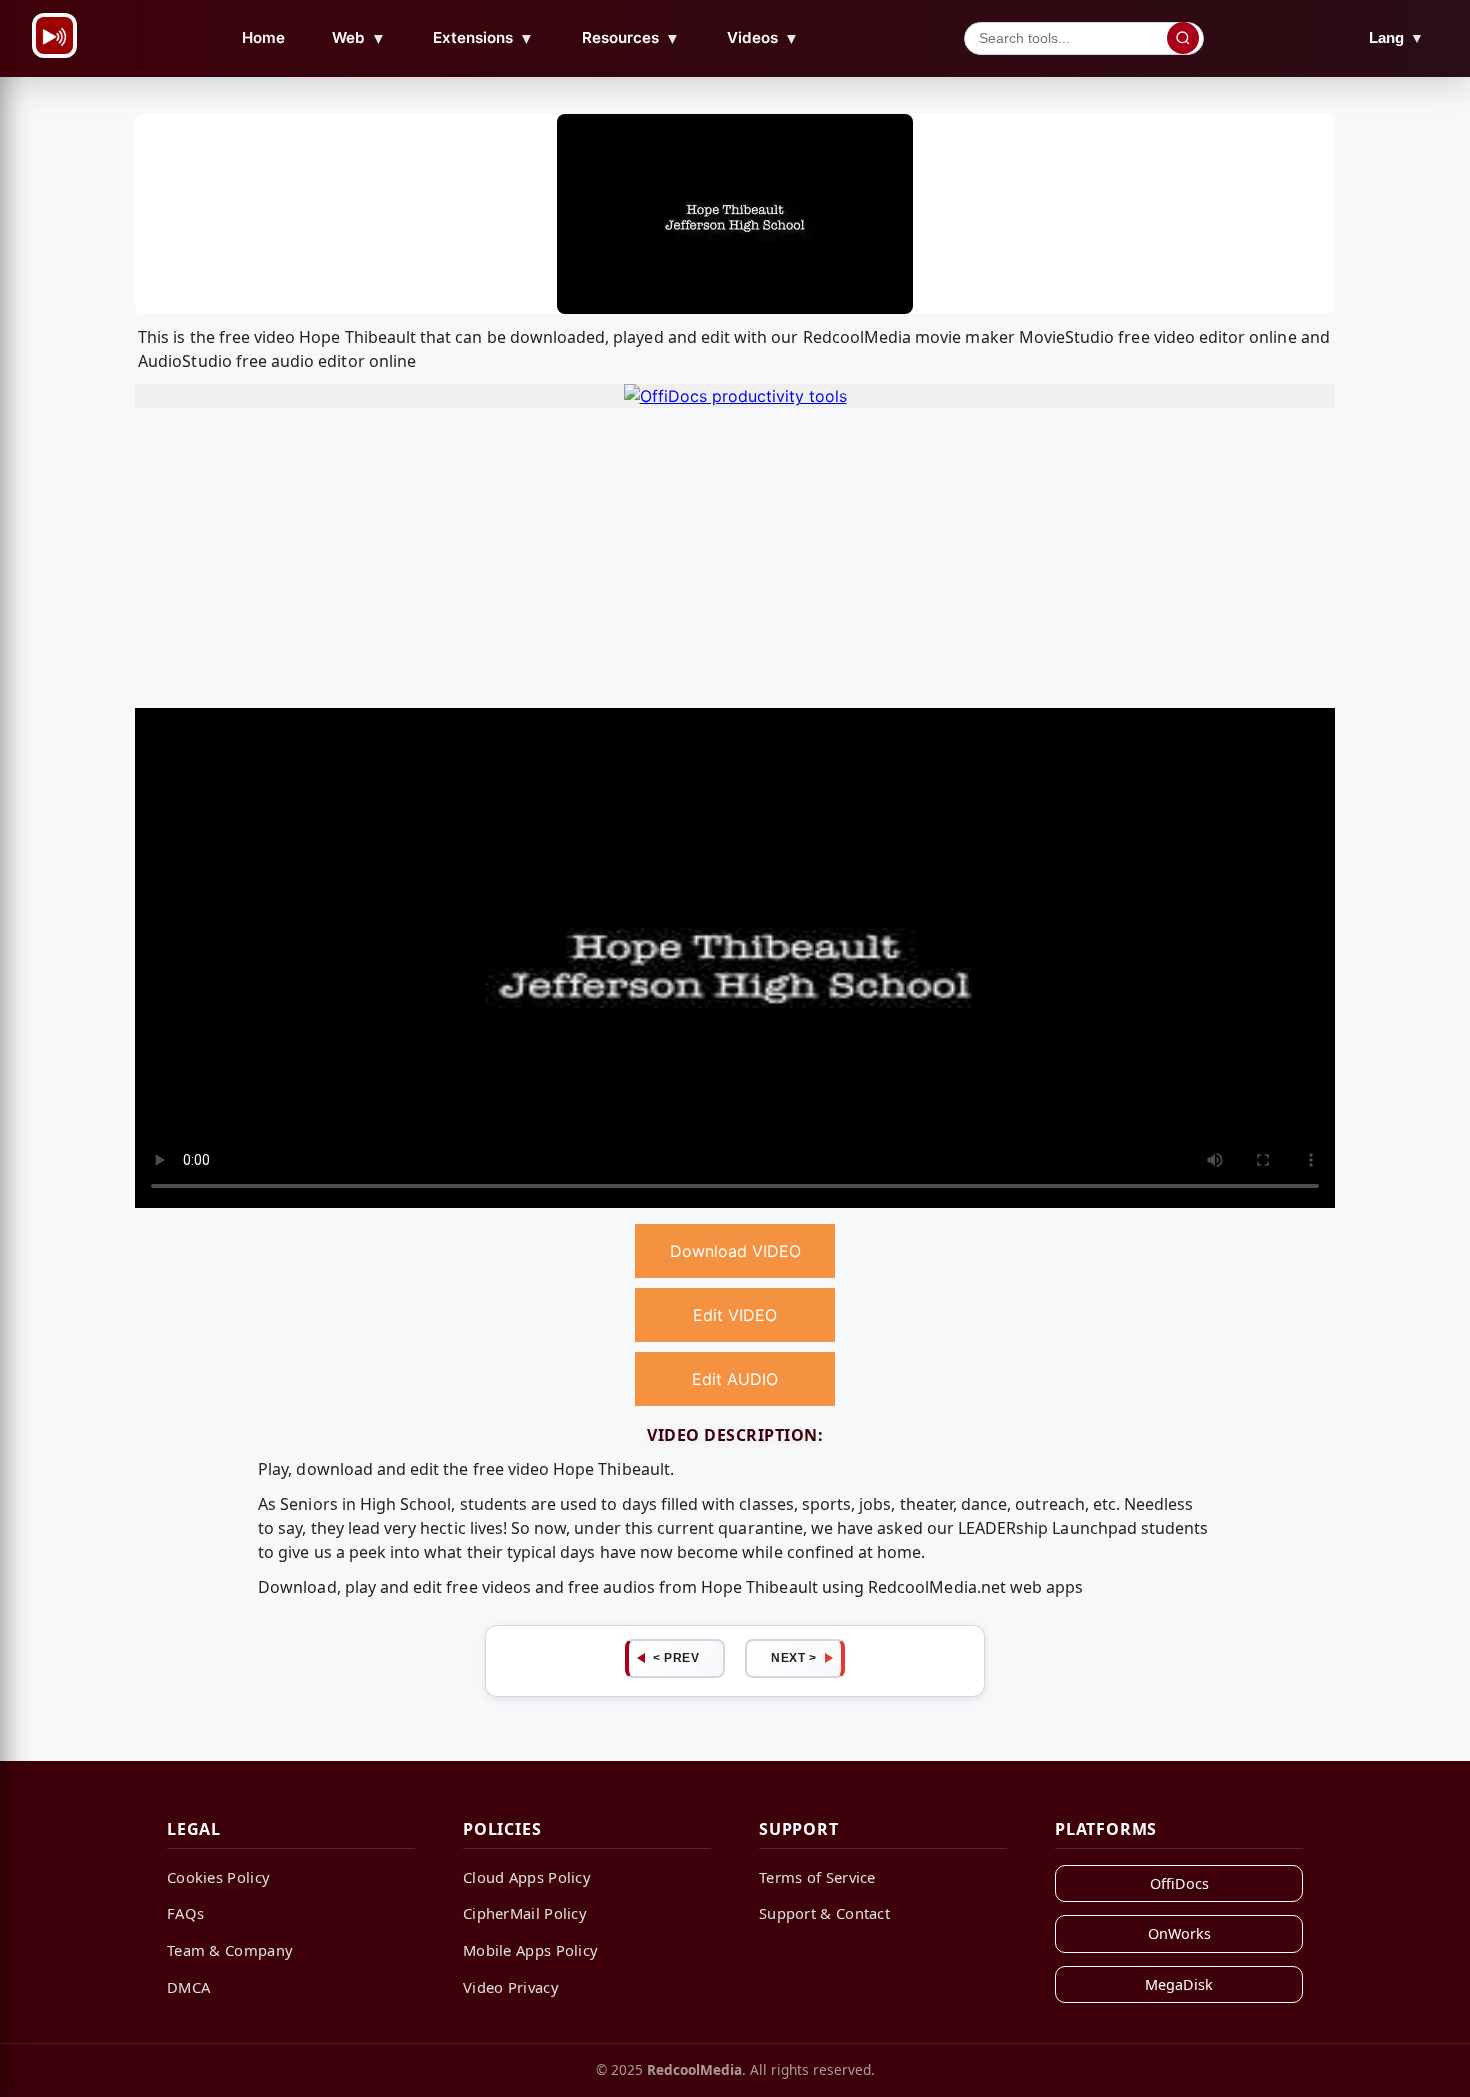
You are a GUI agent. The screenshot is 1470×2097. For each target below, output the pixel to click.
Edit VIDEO (735, 1315)
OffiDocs (1179, 1883)
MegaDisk (1179, 1984)
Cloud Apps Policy (527, 1877)
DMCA (188, 1987)
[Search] (1183, 38)
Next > (793, 1658)
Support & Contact (824, 1913)
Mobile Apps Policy (530, 1950)
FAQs (185, 1913)
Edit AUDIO (735, 1379)
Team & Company (230, 1950)
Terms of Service (817, 1877)
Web (359, 38)
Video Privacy (511, 1987)
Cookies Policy (218, 1877)
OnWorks (1179, 1933)
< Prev (676, 1658)
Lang (1396, 37)
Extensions (483, 38)
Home (263, 37)
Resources (631, 38)
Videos (763, 38)
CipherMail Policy (525, 1913)
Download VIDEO (735, 1251)
